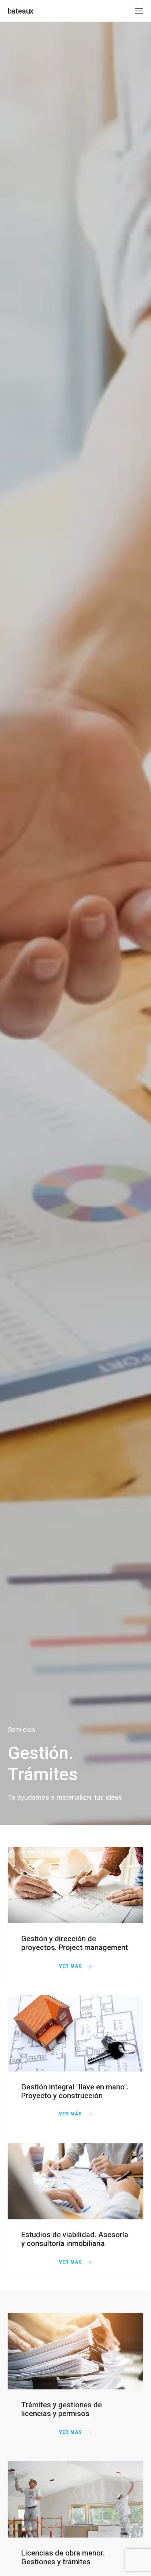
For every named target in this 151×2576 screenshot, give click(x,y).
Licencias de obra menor (62, 2553)
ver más (71, 1966)
